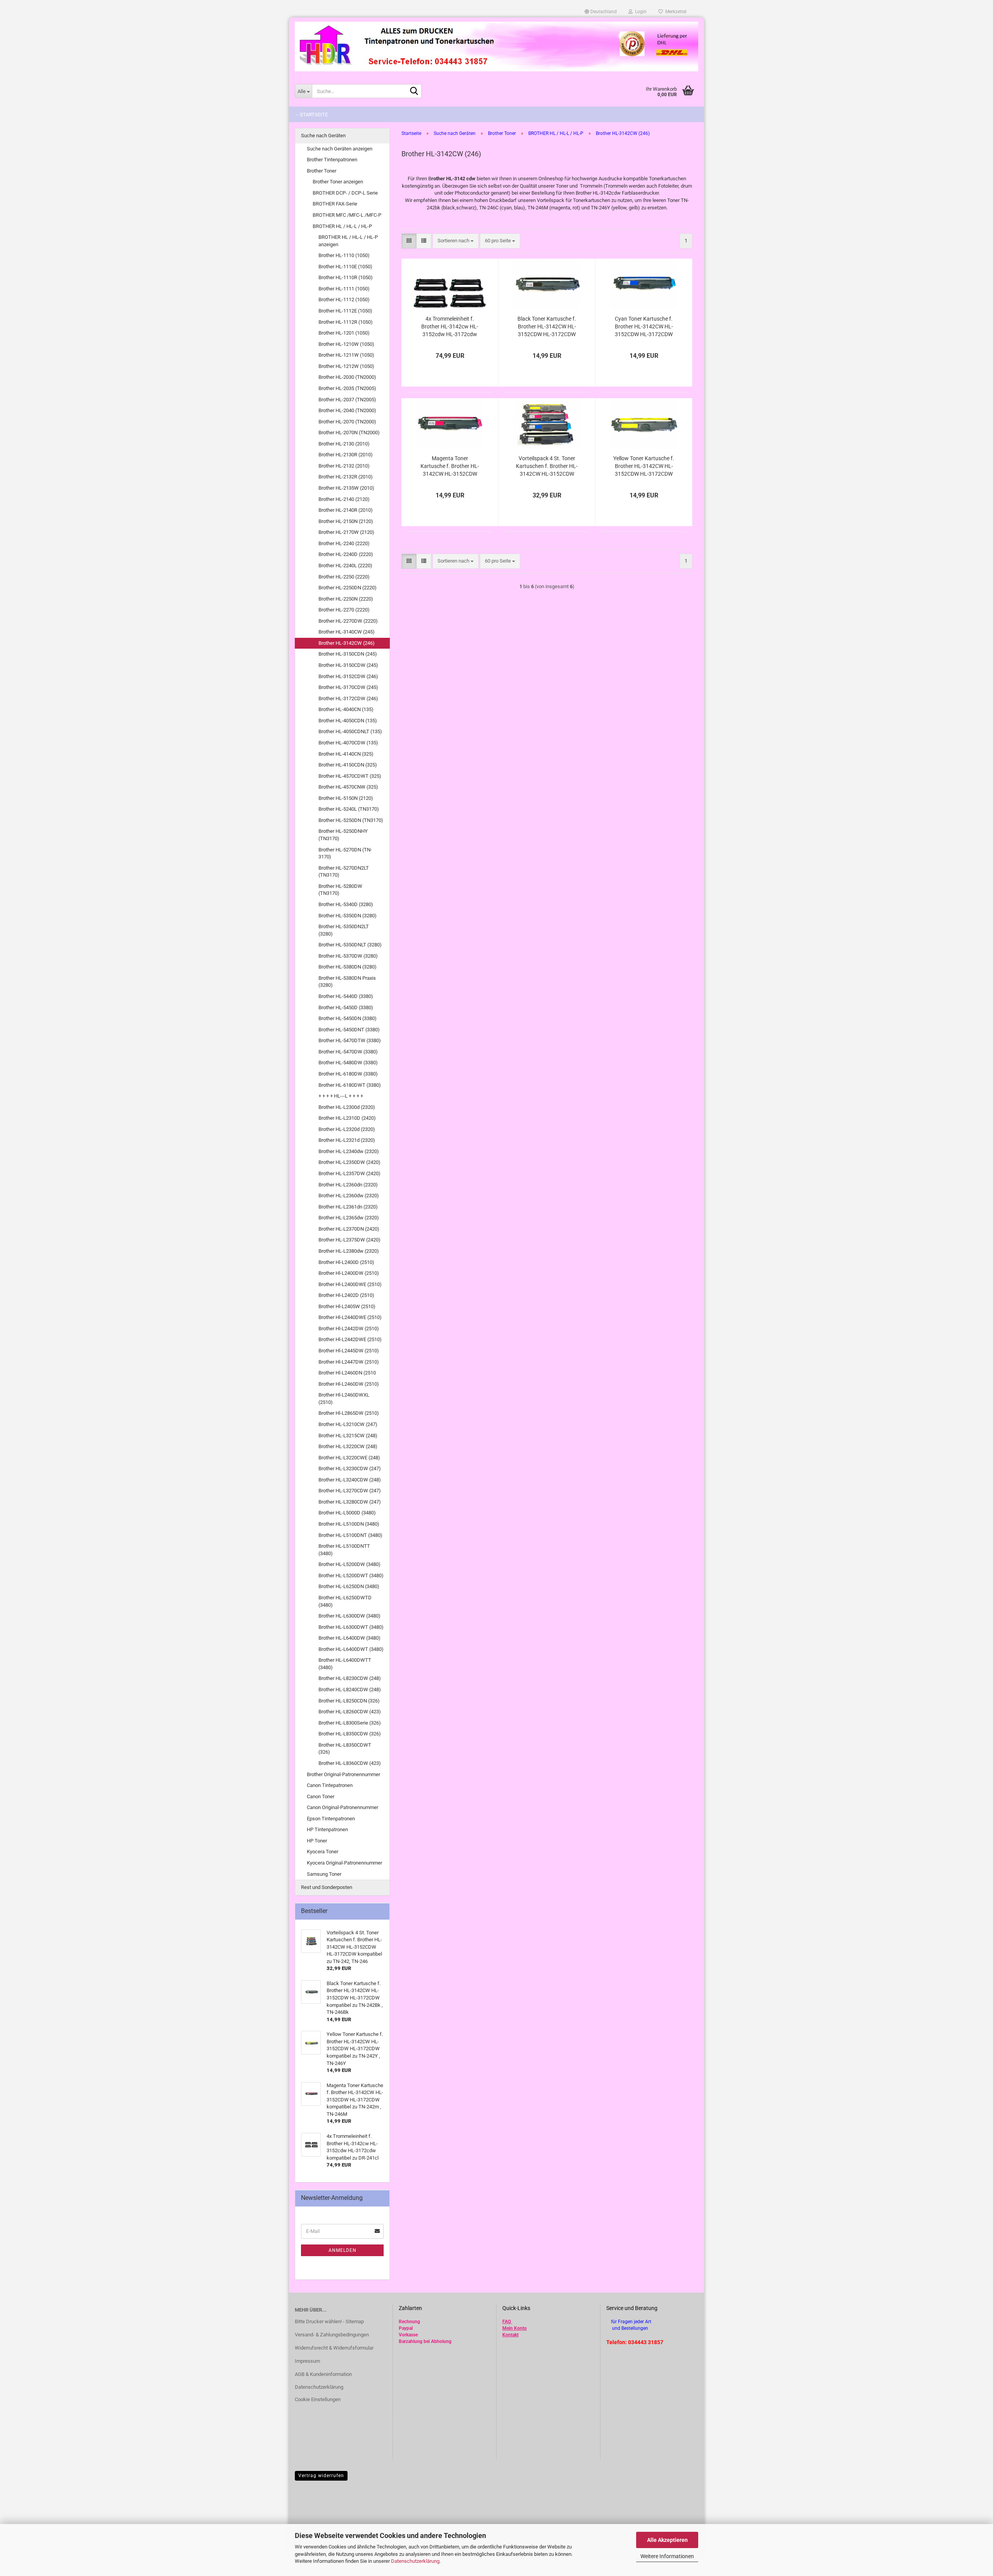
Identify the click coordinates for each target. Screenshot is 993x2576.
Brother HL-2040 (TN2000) (347, 410)
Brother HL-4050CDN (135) (348, 721)
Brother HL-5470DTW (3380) (350, 1040)
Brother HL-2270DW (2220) (348, 621)
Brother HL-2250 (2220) (344, 577)
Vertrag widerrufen (321, 2476)
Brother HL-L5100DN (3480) (349, 1524)
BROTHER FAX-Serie (335, 204)
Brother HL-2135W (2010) (346, 488)
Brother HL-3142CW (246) (347, 643)
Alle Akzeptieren (667, 2540)
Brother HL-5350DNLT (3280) (350, 945)
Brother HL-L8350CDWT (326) (345, 1749)
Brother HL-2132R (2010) (346, 477)
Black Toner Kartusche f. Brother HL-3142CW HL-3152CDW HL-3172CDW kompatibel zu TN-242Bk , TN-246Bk (547, 327)
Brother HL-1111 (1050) (344, 289)
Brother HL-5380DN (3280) (348, 967)
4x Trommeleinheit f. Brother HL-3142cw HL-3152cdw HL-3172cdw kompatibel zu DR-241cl (450, 327)
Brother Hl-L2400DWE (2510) (350, 1284)
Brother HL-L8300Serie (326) (350, 1723)
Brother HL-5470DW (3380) (348, 1052)
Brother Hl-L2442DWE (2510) (350, 1339)
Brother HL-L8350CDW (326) (350, 1734)
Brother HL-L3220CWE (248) (349, 1458)
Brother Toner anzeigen (338, 182)
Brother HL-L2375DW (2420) (349, 1240)
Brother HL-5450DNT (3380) (349, 1030)
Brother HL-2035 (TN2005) (347, 388)
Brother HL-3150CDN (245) (348, 654)
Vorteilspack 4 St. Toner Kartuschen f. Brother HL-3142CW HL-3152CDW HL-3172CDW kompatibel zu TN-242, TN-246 (547, 466)
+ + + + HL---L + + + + (341, 1096)
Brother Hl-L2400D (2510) (346, 1262)
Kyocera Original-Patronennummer (344, 1863)
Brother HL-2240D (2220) (346, 554)
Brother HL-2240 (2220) (344, 543)
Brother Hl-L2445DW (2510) (349, 1351)
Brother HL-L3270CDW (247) (350, 1491)
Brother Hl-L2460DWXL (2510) (344, 1398)
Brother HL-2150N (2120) (346, 521)
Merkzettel (675, 12)
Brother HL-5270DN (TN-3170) (345, 853)
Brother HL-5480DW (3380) (348, 1063)
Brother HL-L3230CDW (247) (350, 1468)
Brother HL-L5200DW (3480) (349, 1564)
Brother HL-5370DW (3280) (348, 956)
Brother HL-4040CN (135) (346, 709)
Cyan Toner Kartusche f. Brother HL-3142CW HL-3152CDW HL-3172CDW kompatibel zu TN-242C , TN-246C (644, 327)
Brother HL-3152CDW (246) (348, 676)
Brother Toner (322, 171)
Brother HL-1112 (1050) (344, 300)
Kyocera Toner (323, 1852)
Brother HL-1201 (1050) (344, 333)
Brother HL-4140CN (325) (346, 754)
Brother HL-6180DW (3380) (348, 1074)
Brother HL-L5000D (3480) (347, 1513)
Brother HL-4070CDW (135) (348, 743)
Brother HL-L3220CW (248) (348, 1446)
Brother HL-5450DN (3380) (348, 1018)
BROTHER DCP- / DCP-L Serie (345, 193)
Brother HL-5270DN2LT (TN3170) (344, 872)
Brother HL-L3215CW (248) (348, 1436)
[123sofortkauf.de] (496, 47)
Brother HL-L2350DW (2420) (349, 1162)
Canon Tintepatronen (330, 1785)
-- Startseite (312, 115)
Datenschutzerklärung (415, 2561)
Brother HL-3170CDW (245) (348, 687)
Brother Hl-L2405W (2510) (347, 1306)
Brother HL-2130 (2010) (344, 444)
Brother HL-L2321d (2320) (347, 1140)
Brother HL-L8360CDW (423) (350, 1763)
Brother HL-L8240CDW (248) (350, 1689)
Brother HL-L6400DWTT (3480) (345, 1664)
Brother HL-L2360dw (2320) (349, 1196)
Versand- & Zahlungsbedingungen (332, 2335)
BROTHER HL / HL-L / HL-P (342, 226)
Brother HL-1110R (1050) (346, 277)
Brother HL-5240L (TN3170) (349, 809)
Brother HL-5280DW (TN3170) (340, 890)
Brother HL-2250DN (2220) (348, 588)
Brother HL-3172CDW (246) (348, 698)
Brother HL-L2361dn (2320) (348, 1207)
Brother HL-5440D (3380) (346, 996)
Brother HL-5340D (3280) (346, 904)
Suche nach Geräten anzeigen (340, 149)
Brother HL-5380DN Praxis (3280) (347, 982)
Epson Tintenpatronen (331, 1819)
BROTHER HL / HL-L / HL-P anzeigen (348, 241)
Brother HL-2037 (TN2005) (347, 400)
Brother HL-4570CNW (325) (348, 787)
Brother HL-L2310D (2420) (347, 1118)
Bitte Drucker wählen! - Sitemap (329, 2321)
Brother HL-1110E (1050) (345, 267)
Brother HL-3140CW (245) (347, 632)
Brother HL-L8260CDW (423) (350, 1712)
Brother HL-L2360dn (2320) (348, 1185)
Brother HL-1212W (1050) (346, 366)
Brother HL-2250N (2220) (346, 599)
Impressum (307, 2361)
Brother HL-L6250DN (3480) (349, 1586)
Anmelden (343, 2250)
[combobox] (456, 241)
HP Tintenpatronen (327, 1829)
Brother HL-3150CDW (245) (348, 665)
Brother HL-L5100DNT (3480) (350, 1535)
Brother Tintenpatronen (332, 160)
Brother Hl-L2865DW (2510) (349, 1413)
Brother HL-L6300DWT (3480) (351, 1627)
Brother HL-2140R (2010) (346, 510)
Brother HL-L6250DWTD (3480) (345, 1601)
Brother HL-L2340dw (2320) (349, 1151)
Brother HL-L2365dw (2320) (349, 1218)
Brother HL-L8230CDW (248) (350, 1678)
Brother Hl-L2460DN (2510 (347, 1373)
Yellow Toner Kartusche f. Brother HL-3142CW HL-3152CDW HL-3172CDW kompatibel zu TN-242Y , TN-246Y (644, 466)
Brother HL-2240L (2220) (345, 565)
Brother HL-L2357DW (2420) (349, 1173)
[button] (601, 12)
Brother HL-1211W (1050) (346, 355)
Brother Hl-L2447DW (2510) (349, 1362)
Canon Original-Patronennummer (343, 1807)
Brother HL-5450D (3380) (346, 1007)
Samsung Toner (324, 1874)
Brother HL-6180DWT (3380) (350, 1085)
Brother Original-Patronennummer (343, 1774)
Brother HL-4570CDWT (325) (350, 776)
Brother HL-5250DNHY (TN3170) (343, 835)
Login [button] (640, 12)
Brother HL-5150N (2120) (346, 798)
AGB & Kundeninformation (323, 2374)
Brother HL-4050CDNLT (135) (350, 731)
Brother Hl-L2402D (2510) (346, 1295)
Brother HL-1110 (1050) (344, 255)
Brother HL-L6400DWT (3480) (351, 1649)
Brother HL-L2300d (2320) (347, 1107)
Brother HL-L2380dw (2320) (349, 1251)
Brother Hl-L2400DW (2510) (349, 1273)
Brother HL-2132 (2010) (344, 466)
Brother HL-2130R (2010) (346, 455)
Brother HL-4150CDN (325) (348, 765)
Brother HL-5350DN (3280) (348, 916)
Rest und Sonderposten (327, 1887)
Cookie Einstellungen (318, 2399)
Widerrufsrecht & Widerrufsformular (334, 2348)
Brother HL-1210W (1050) (346, 344)
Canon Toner (321, 1796)
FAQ (507, 2322)
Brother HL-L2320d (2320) (347, 1129)
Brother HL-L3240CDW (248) (350, 1480)
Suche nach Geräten (323, 136)
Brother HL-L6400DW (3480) (349, 1638)
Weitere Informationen (667, 2556)
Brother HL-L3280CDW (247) (350, 1502)
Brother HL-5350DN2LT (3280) (344, 930)
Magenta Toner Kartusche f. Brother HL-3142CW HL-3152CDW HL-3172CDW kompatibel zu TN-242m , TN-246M (450, 466)
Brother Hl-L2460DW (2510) (349, 1384)
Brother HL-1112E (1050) (345, 311)
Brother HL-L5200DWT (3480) (351, 1575)
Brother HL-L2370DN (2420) (349, 1229)
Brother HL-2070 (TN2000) (347, 422)
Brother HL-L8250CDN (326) (349, 1701)
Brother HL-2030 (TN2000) (347, 377)
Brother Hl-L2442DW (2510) (349, 1329)
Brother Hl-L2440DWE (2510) (350, 1317)
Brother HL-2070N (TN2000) (349, 432)
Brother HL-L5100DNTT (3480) (344, 1550)
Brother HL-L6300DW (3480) (349, 1616)
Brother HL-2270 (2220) (344, 610)
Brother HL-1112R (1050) (346, 322)
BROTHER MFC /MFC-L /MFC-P (347, 215)
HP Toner (317, 1841)
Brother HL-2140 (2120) (344, 499)
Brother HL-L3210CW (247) (348, 1424)
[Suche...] (414, 92)
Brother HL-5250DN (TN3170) (351, 820)
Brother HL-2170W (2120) (346, 532)
